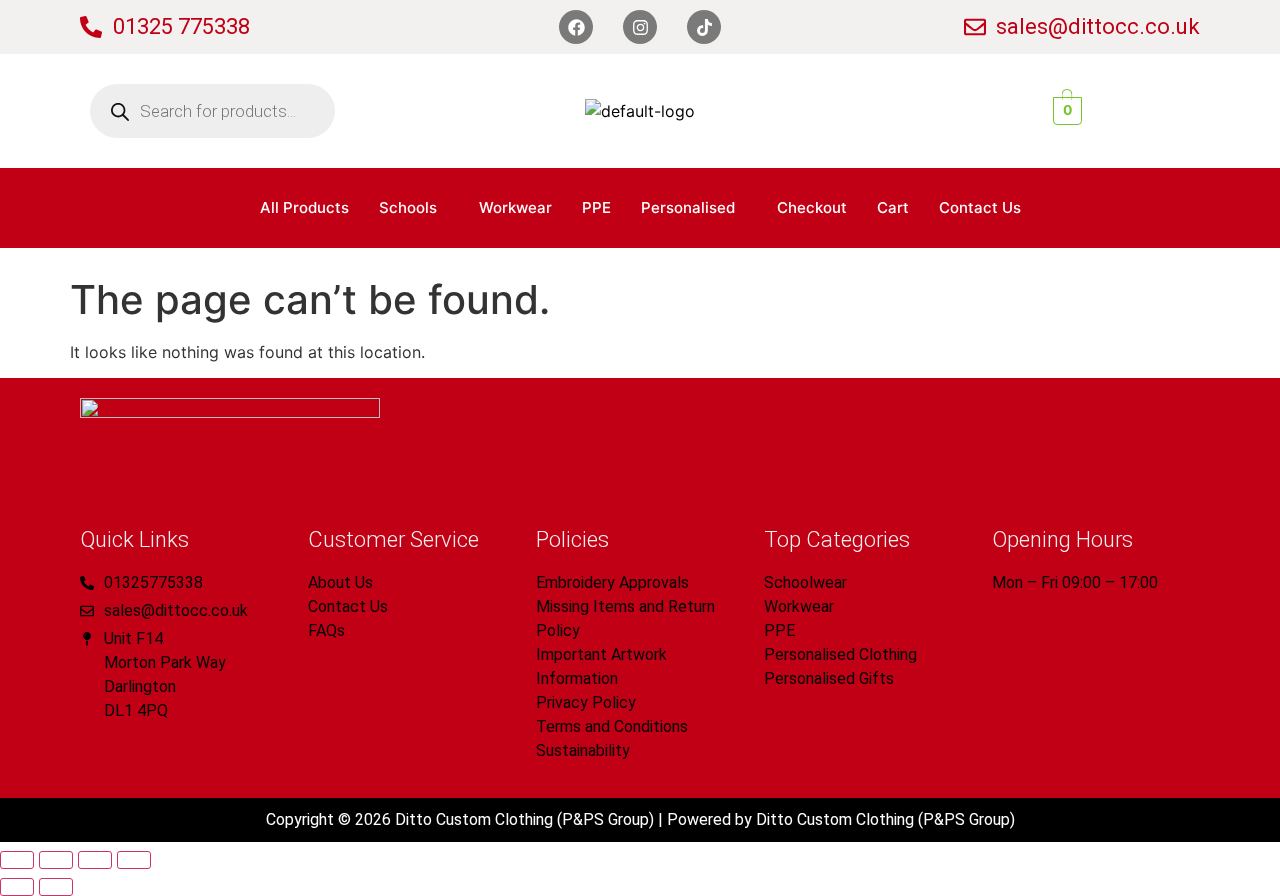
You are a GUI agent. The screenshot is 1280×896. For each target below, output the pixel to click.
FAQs (326, 630)
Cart (893, 207)
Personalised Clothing (840, 654)
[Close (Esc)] (134, 860)
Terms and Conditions (612, 726)
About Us (340, 582)
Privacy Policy (586, 702)
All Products (304, 207)
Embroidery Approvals (612, 582)
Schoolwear (805, 582)
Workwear (515, 207)
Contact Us (980, 207)
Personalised (688, 207)
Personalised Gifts (829, 678)
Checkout (812, 207)
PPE (596, 207)
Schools (408, 207)
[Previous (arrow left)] (17, 887)
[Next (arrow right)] (56, 887)
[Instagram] (640, 27)
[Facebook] (576, 27)
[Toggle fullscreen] (56, 860)
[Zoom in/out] (17, 860)
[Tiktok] (704, 27)
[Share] (95, 860)
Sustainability (583, 750)
